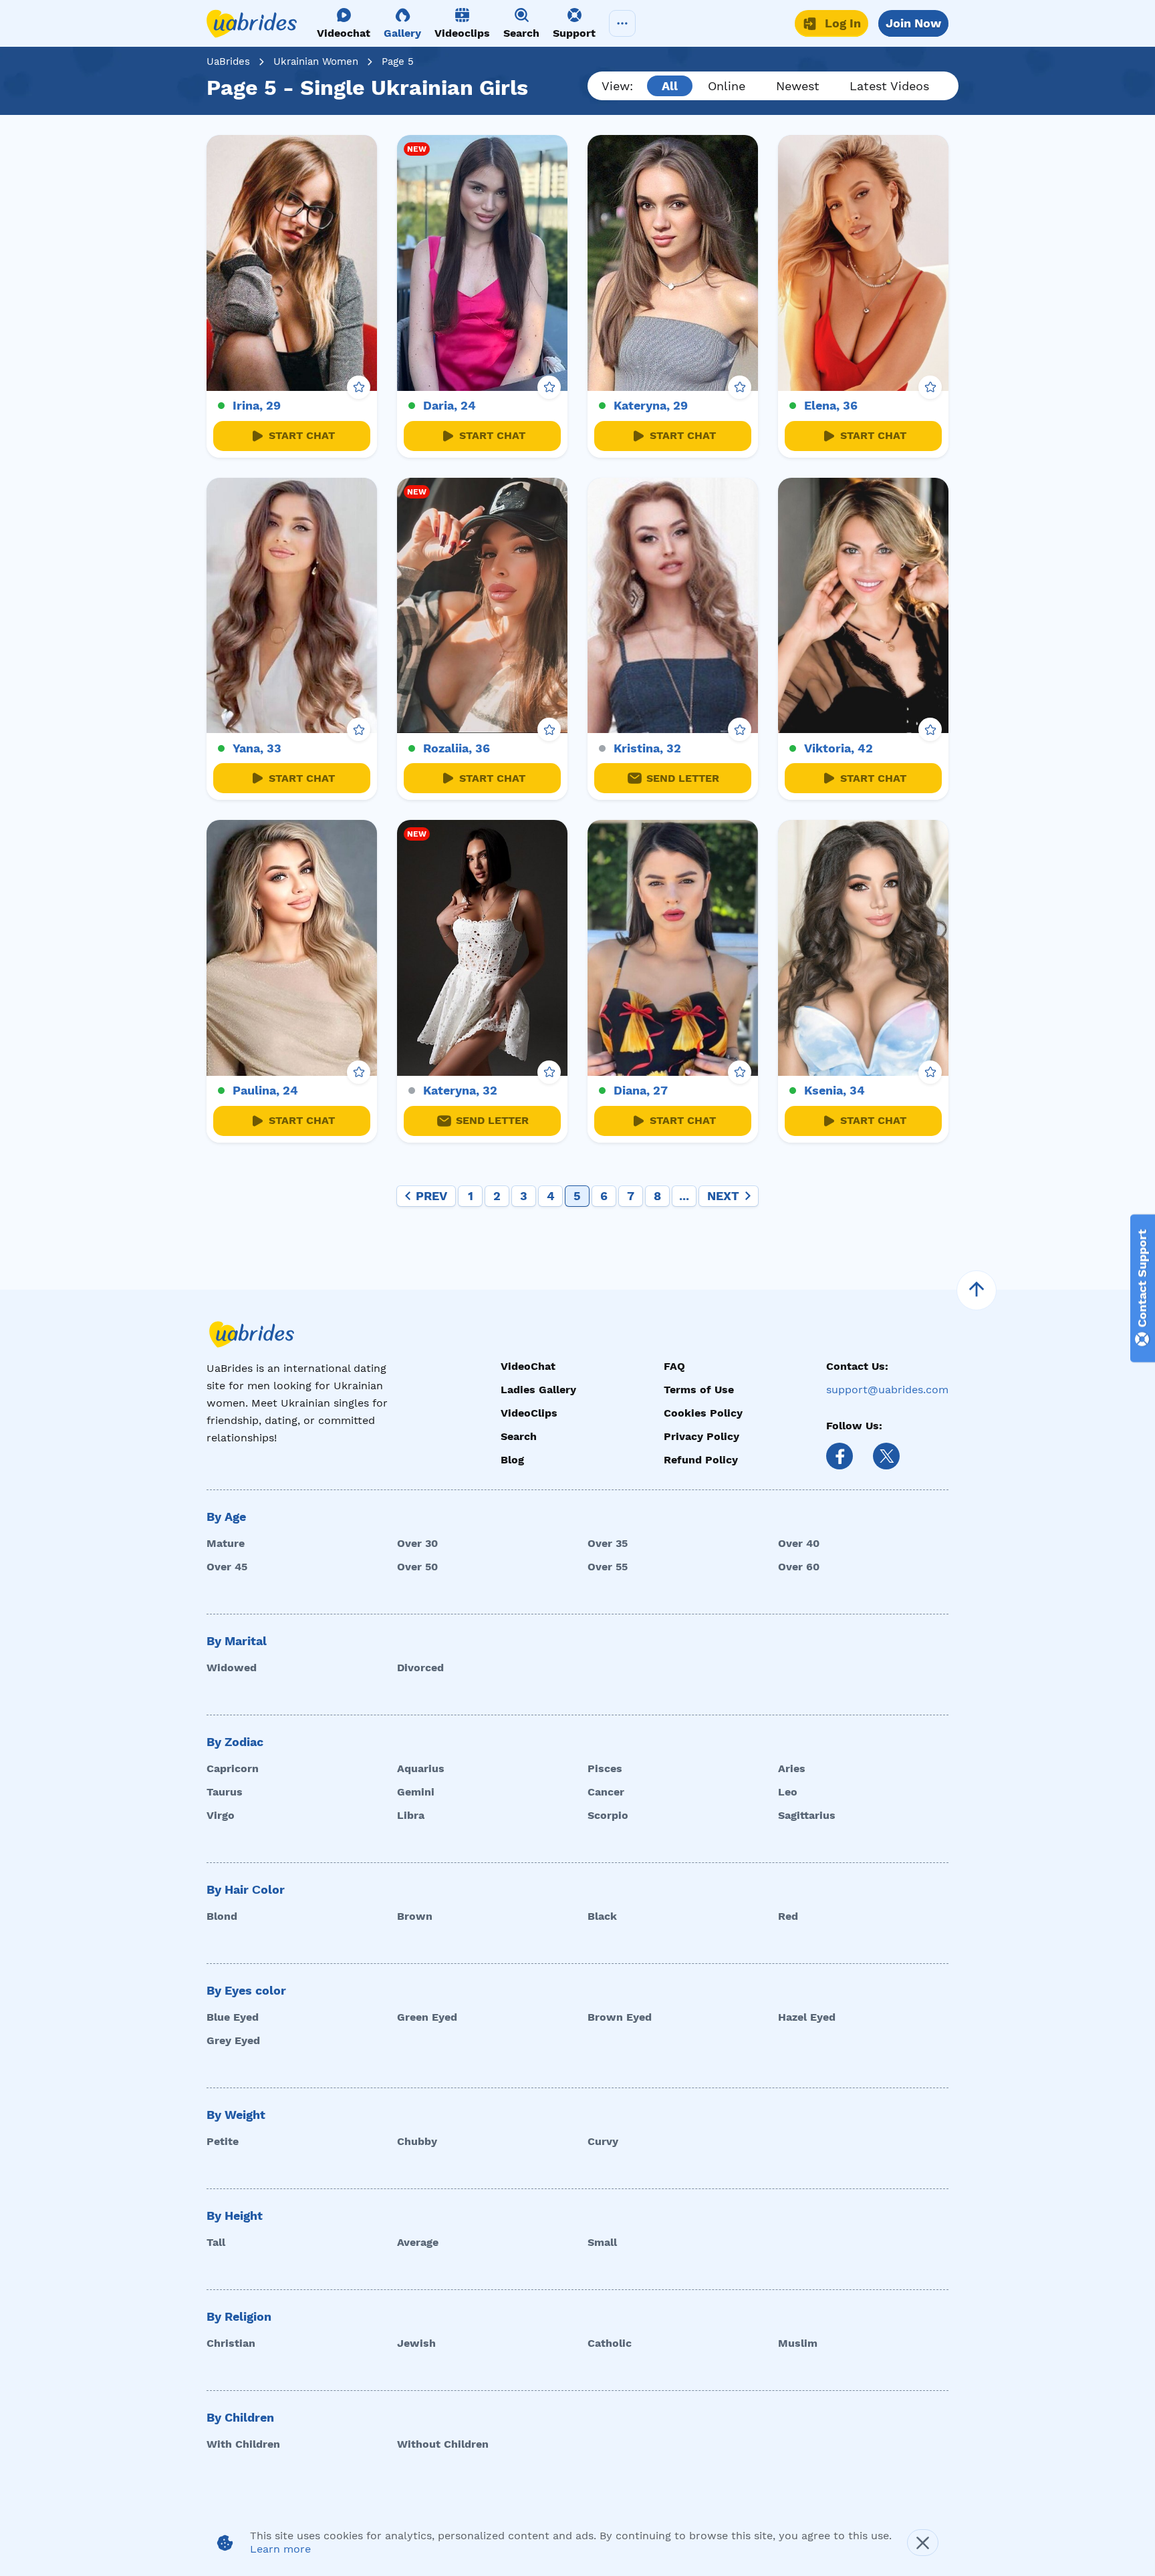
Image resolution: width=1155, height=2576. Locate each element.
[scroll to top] (977, 1290)
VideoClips (529, 1413)
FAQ (674, 1366)
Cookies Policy (703, 1413)
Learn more (280, 2549)
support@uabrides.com (887, 1390)
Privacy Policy (701, 1436)
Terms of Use (699, 1390)
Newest (798, 86)
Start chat (302, 435)
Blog (512, 1460)
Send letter (683, 778)
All (670, 86)
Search (519, 1436)
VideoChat (528, 1366)
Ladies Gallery (538, 1390)
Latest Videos (889, 86)
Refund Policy (701, 1460)
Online (727, 86)
